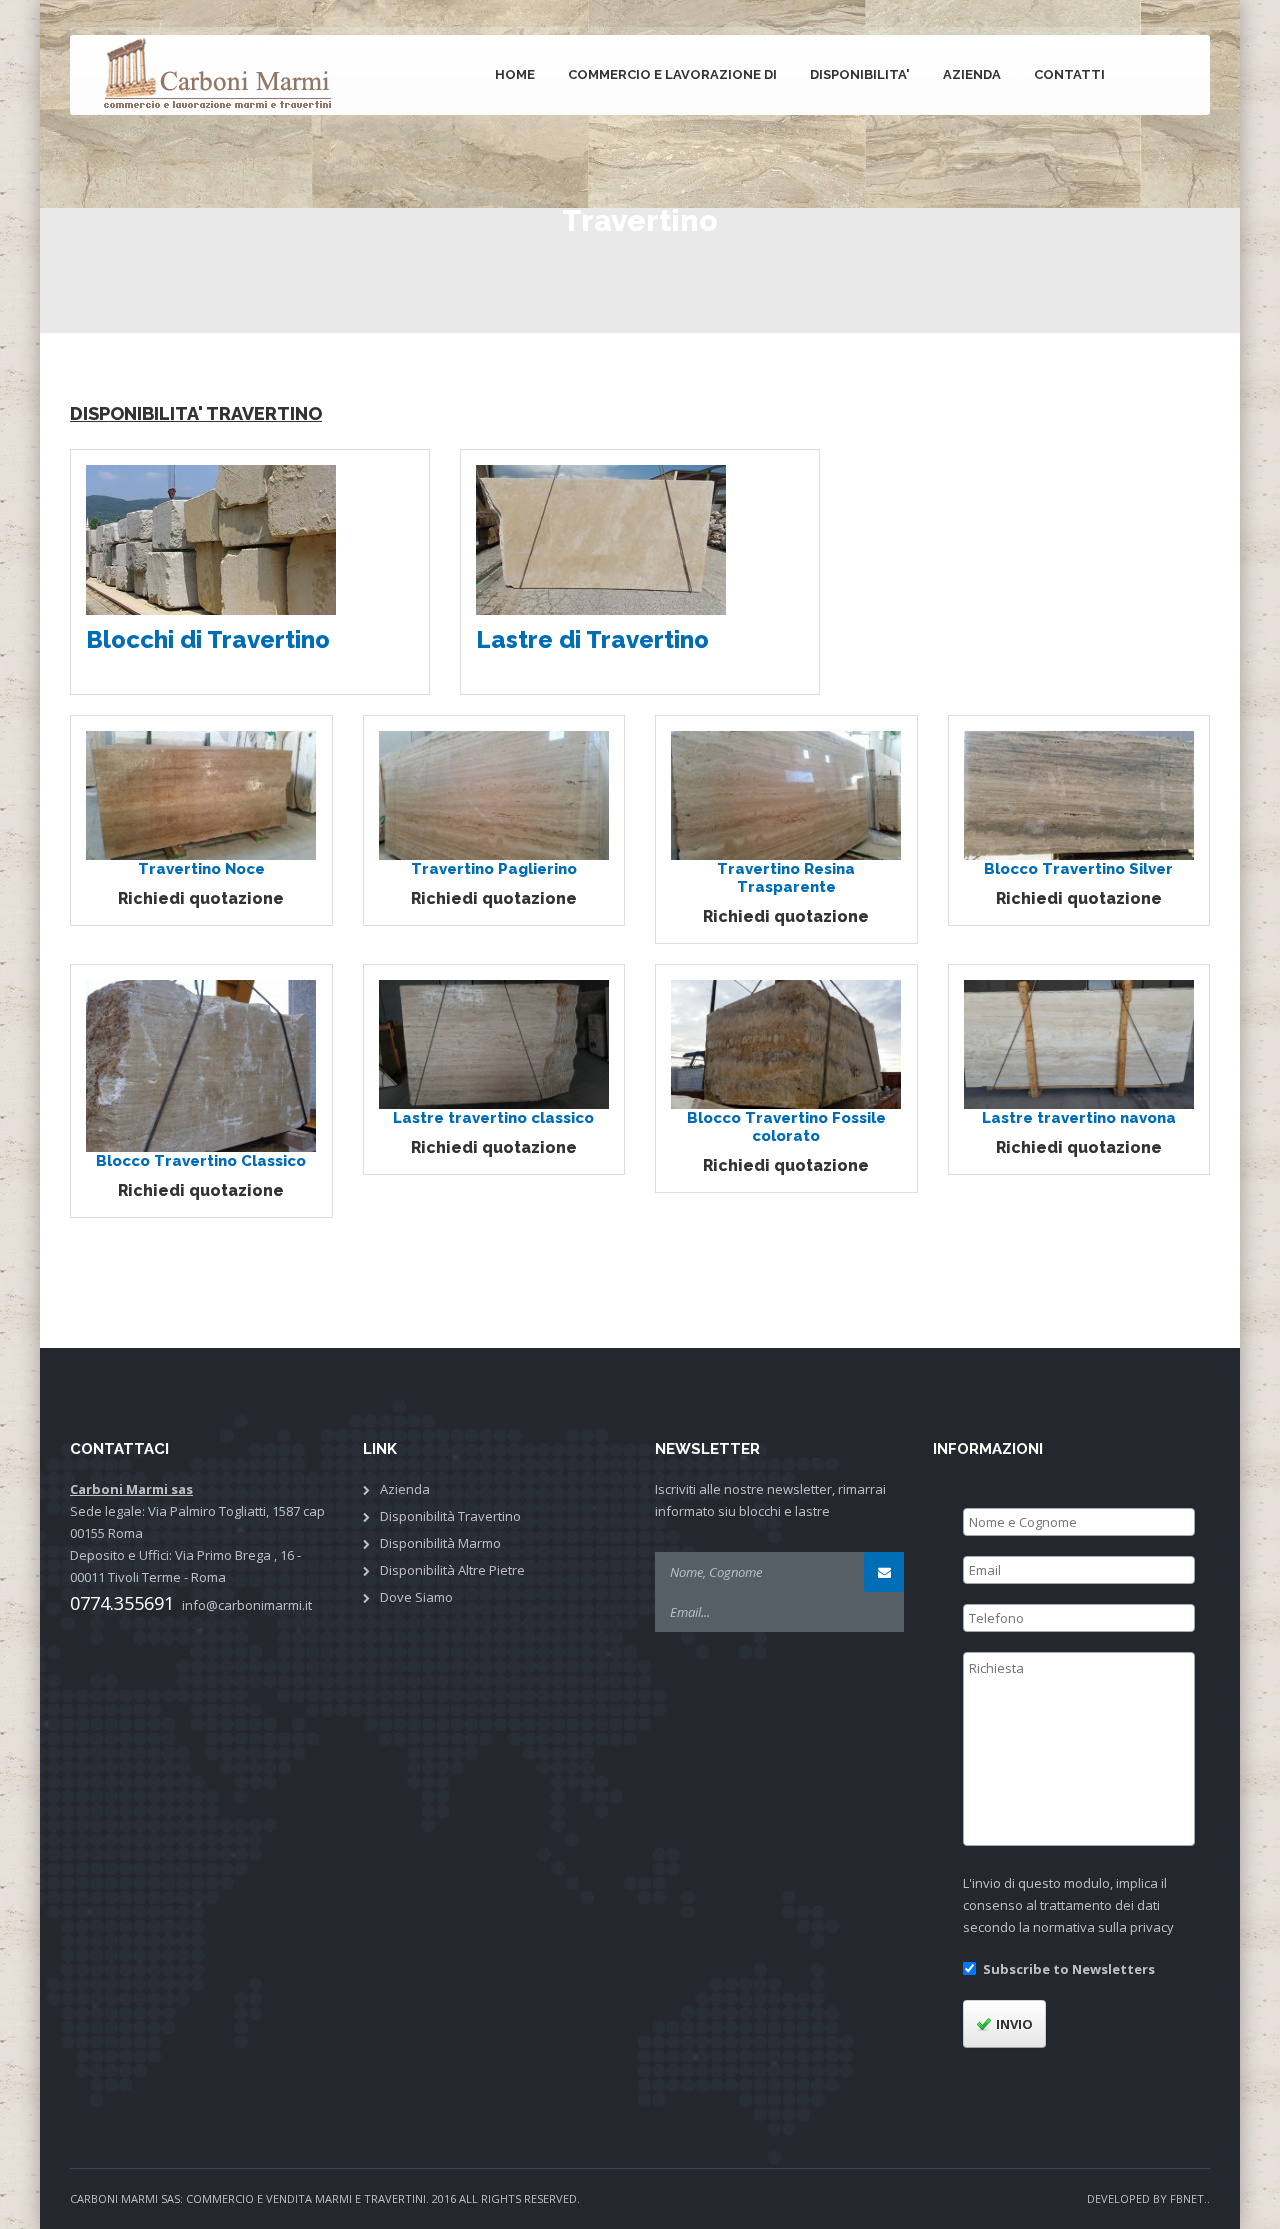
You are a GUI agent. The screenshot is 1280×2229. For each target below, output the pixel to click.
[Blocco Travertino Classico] (201, 1065)
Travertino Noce (201, 869)
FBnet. (1188, 2198)
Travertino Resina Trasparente (786, 878)
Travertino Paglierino (494, 869)
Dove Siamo (416, 1597)
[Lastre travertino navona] (1079, 1043)
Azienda (405, 1489)
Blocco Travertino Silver (1078, 869)
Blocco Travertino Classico (201, 1161)
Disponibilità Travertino (450, 1516)
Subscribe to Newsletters (1069, 1969)
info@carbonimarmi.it (247, 1605)
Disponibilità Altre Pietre (452, 1570)
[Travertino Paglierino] (494, 794)
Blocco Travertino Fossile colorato (786, 1127)
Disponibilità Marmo (440, 1543)
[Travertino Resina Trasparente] (786, 794)
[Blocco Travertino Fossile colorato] (786, 1043)
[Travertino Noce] (201, 794)
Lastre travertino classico (493, 1118)
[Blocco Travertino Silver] (1079, 794)
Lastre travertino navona (1079, 1118)
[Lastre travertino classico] (494, 1043)
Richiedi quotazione (201, 898)
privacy (1152, 1927)
